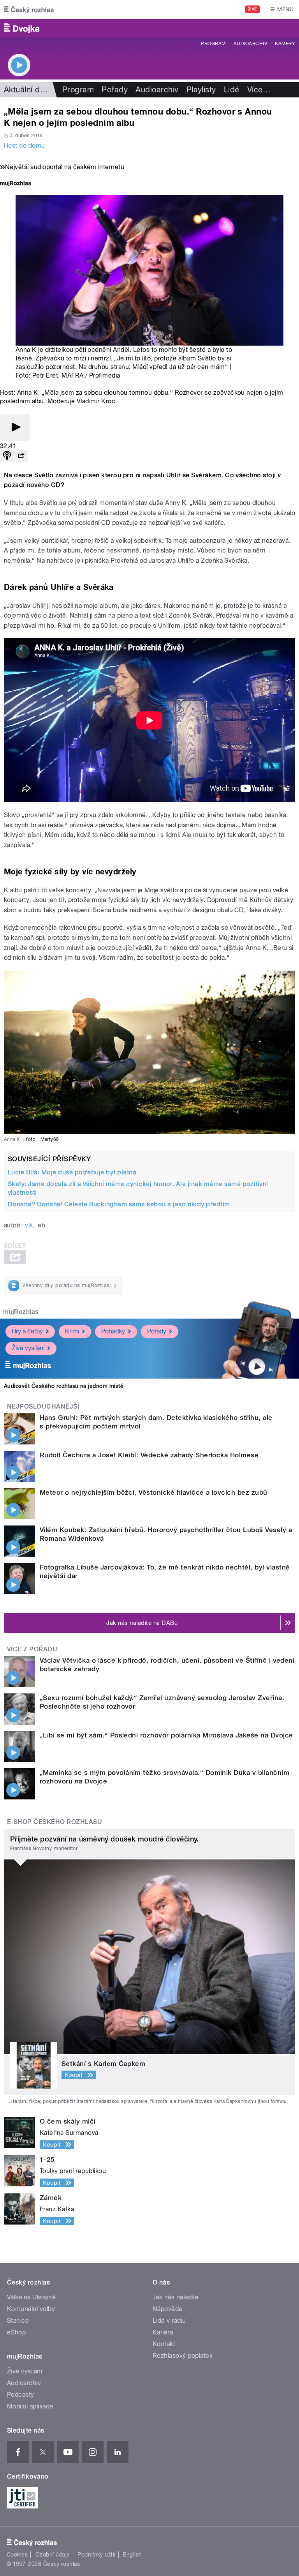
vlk (29, 1225)
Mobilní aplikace (30, 2406)
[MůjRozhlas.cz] (16, 184)
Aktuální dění (27, 90)
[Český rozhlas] (29, 9)
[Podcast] (7, 456)
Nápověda (167, 2309)
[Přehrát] (15, 428)
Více (259, 90)
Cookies (17, 2555)
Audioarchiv (250, 44)
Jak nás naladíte (176, 2297)
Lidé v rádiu (169, 2321)
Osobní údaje (53, 2555)
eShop (16, 2332)
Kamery (285, 44)
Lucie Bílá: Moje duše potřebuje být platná (72, 1172)
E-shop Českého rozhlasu (55, 1822)
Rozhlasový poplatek (183, 2356)
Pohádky (113, 1331)
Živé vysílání (28, 1348)
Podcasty (21, 2395)
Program (213, 44)
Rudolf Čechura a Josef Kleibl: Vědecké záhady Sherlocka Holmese (149, 1455)
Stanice (18, 2321)
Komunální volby (31, 2309)
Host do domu (25, 146)
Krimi (72, 1331)
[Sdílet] (21, 456)
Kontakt (164, 2344)
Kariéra (163, 2332)
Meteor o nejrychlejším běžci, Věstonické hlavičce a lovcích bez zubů (154, 1492)
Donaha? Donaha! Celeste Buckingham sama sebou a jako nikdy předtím (119, 1204)
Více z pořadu (32, 1649)
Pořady (115, 90)
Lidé (232, 90)
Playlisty (201, 90)
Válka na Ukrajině (31, 2297)
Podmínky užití (97, 2555)
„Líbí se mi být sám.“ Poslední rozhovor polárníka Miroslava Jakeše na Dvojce (166, 1735)
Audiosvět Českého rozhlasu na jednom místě (64, 1386)
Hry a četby (27, 1331)
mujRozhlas (21, 1312)
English (132, 2555)
